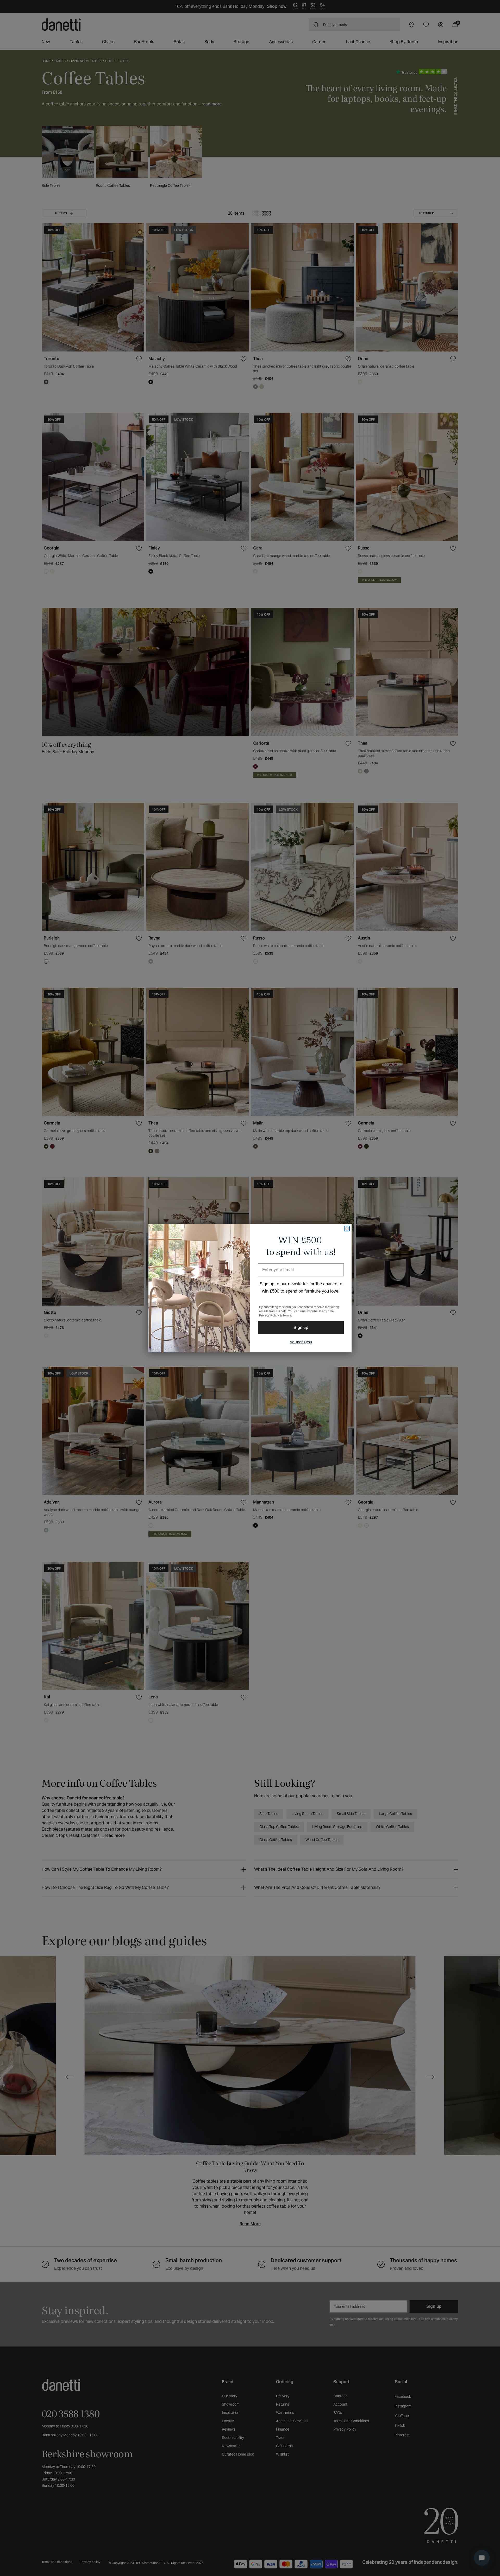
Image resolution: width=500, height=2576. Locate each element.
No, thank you (301, 1342)
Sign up (301, 1328)
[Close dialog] (347, 1229)
